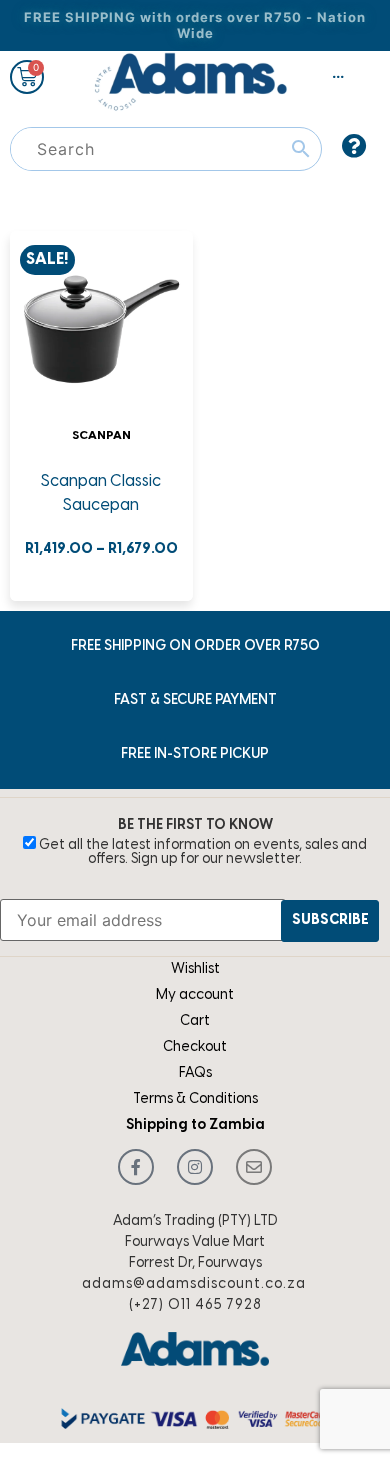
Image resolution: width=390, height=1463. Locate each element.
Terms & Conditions (195, 1099)
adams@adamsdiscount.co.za (194, 1284)
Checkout (195, 1047)
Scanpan (101, 435)
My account (195, 995)
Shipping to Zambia (195, 1125)
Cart (195, 1021)
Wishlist (195, 969)
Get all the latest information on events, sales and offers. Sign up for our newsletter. (201, 852)
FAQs (195, 1073)
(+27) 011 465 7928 (195, 1305)
